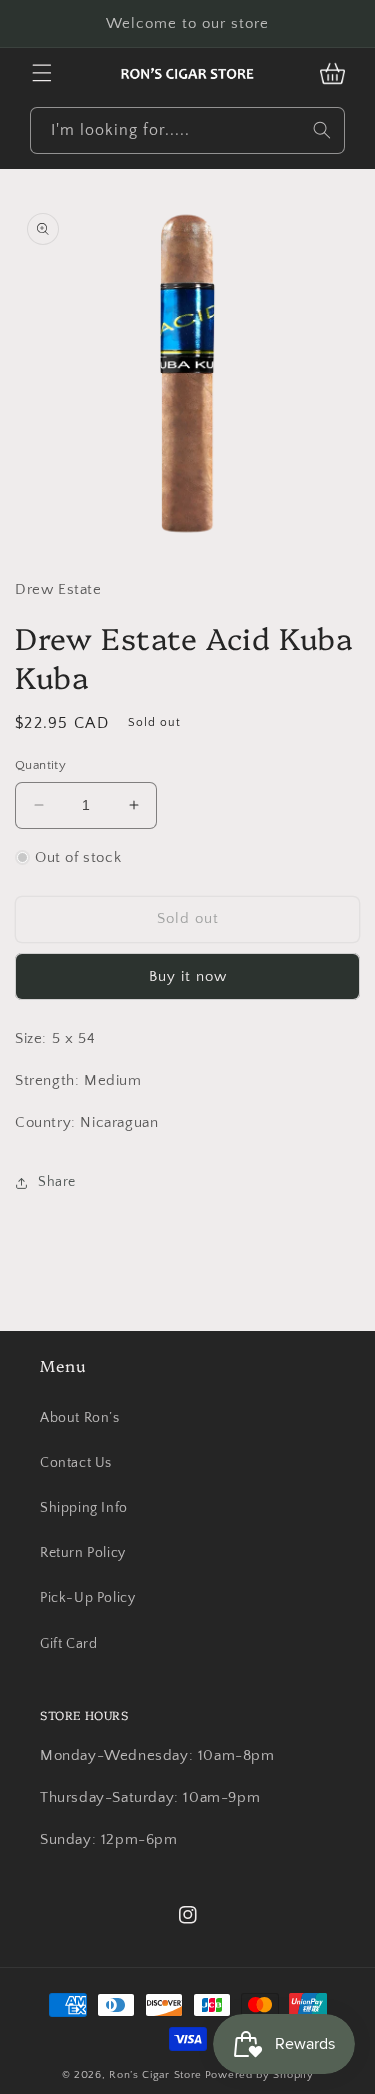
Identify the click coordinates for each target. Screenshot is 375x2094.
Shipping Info (84, 1508)
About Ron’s (80, 1418)
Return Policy (83, 1553)
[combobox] (187, 130)
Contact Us (76, 1463)
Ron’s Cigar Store (155, 2075)
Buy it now (188, 976)
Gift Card (68, 1644)
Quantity (40, 765)
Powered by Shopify (259, 2075)
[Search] (322, 130)
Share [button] (57, 1182)
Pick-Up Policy (87, 1598)
